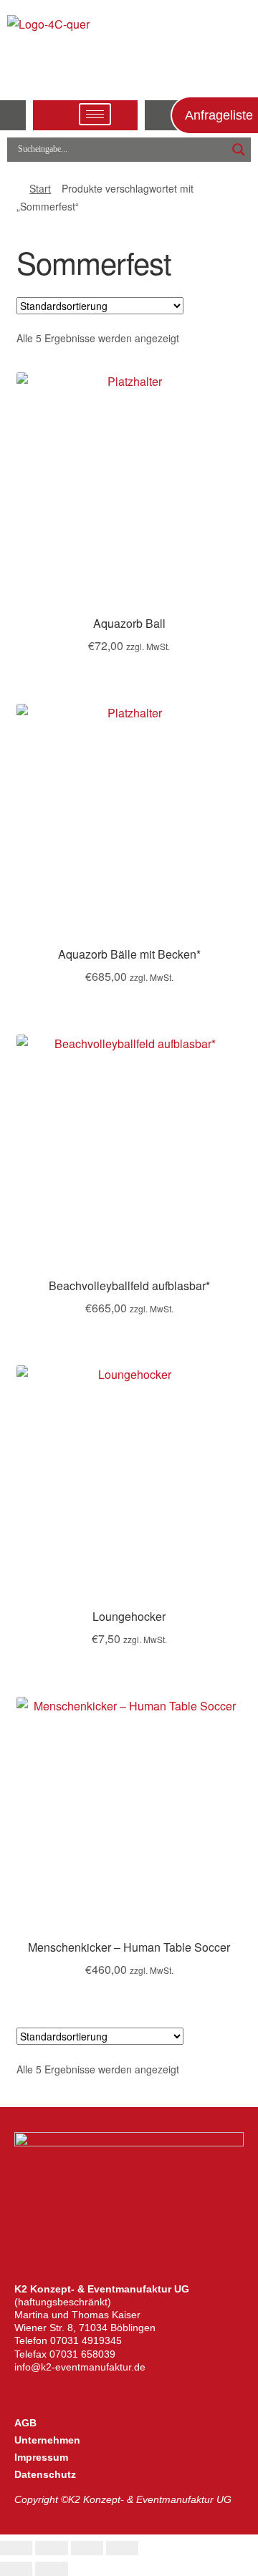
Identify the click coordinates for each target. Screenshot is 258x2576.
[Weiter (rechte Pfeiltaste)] (51, 2569)
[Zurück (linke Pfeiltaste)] (16, 2569)
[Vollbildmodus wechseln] (51, 2548)
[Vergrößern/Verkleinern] (16, 2548)
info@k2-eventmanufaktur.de (80, 2367)
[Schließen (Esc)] (122, 2548)
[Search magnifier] (239, 150)
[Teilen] (87, 2548)
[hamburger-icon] (95, 114)
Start (40, 188)
